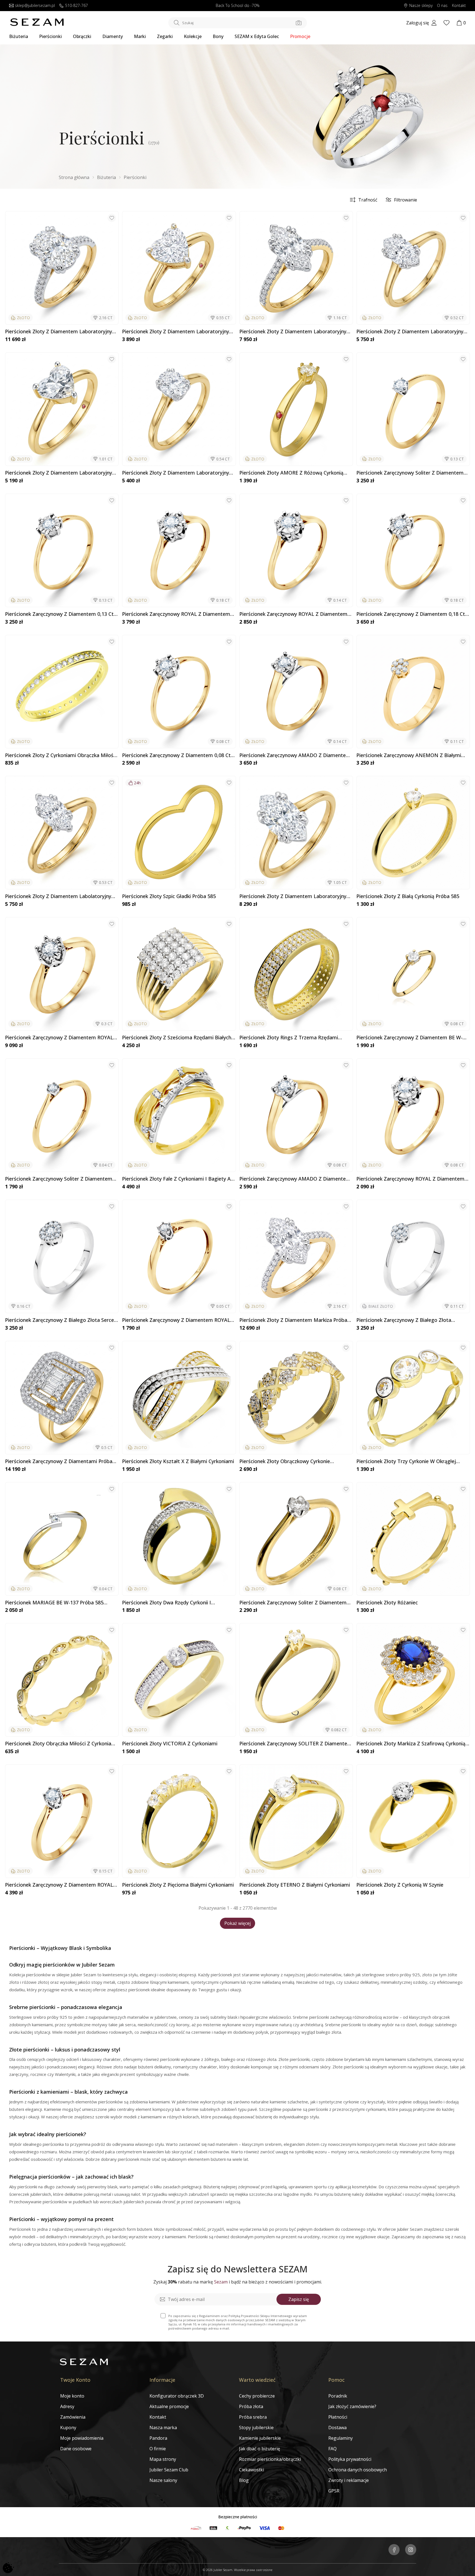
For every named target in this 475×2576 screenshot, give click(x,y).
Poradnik (338, 2396)
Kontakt (459, 6)
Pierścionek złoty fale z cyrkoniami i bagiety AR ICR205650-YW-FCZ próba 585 (178, 1179)
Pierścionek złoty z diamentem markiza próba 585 (293, 1320)
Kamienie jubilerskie (260, 2438)
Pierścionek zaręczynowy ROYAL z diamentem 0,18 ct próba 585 (176, 614)
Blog (244, 2480)
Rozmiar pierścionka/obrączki (270, 2459)
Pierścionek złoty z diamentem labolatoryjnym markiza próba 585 (60, 896)
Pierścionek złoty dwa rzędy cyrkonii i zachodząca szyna (167, 1603)
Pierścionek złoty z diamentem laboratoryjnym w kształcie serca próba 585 (178, 332)
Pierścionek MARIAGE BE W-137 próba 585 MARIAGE (54, 1603)
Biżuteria (19, 36)
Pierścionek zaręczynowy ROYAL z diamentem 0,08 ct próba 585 (410, 1179)
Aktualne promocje (169, 2406)
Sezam (221, 2282)
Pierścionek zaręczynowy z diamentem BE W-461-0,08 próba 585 (409, 1038)
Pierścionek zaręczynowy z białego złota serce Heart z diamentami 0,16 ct (59, 1320)
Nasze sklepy (421, 6)
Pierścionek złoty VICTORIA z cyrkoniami (170, 1744)
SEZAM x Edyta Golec (257, 36)
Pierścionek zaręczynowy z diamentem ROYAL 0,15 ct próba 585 (59, 1885)
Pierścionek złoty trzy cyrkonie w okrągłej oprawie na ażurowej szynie (406, 1461)
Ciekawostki (252, 2470)
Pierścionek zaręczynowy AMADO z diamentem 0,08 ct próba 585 (295, 1179)
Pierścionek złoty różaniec (387, 1603)
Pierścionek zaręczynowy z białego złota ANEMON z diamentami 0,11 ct (404, 1320)
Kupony (68, 2428)
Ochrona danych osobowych (358, 2470)
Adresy (67, 2406)
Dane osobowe (76, 2449)
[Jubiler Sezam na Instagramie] (411, 2550)
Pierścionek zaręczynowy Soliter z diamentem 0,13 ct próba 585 (410, 473)
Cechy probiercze (257, 2396)
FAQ (332, 2449)
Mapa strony (163, 2459)
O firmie (158, 2449)
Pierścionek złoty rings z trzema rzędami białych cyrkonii (289, 1038)
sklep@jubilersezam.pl (35, 6)
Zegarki (165, 36)
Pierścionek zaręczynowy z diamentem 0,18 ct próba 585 (411, 614)
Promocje (300, 36)
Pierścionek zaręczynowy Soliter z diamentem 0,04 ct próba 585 (59, 1179)
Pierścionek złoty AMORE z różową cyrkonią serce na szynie (291, 473)
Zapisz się (299, 2299)
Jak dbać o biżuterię (260, 2449)
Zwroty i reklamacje (349, 2480)
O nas (442, 6)
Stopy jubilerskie (256, 2428)
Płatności (338, 2417)
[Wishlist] (446, 23)
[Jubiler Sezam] (37, 24)
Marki (140, 36)
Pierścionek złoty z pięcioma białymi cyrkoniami (178, 1885)
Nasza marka (163, 2428)
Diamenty (113, 36)
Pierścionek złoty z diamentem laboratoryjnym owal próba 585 (61, 332)
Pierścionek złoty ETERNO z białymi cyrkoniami (295, 1885)
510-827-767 (77, 6)
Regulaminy (341, 2438)
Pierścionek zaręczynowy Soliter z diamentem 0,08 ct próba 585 (293, 1603)
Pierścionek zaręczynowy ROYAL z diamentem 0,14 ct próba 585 (293, 614)
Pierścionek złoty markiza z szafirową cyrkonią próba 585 (411, 1744)
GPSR (334, 2491)
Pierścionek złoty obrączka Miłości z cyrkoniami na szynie (61, 1744)
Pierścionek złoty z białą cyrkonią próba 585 (408, 896)
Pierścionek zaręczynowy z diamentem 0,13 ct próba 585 (59, 614)
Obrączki (82, 36)
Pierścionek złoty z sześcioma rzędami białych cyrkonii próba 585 (177, 1038)
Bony (218, 36)
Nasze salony (163, 2480)
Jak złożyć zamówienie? (352, 2406)
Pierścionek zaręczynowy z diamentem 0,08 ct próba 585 (176, 755)
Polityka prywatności (350, 2459)
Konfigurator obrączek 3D (177, 2396)
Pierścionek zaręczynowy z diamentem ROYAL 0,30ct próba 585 (59, 1038)
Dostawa (337, 2428)
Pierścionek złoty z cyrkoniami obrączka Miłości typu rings (61, 755)
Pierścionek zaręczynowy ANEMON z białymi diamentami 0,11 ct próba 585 (409, 755)
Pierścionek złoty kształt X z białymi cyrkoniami (178, 1461)
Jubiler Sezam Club (169, 2470)
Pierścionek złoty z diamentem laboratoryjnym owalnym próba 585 (178, 473)
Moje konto (72, 2396)
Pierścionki (50, 36)
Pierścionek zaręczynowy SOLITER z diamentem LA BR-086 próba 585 (296, 1744)
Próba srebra (253, 2417)
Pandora (158, 2438)
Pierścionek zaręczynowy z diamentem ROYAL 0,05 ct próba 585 (176, 1320)
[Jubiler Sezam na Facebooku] (394, 2550)
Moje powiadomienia (82, 2438)
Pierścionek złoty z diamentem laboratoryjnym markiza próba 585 (295, 332)
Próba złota (251, 2406)
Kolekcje (193, 36)
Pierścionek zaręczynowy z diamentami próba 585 (59, 1461)
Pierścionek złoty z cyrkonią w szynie (400, 1885)
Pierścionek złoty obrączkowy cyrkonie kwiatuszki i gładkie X (285, 1461)
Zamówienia (73, 2417)
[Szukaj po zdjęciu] (299, 23)
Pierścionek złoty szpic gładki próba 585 (169, 896)
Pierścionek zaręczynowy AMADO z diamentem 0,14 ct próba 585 (295, 755)
